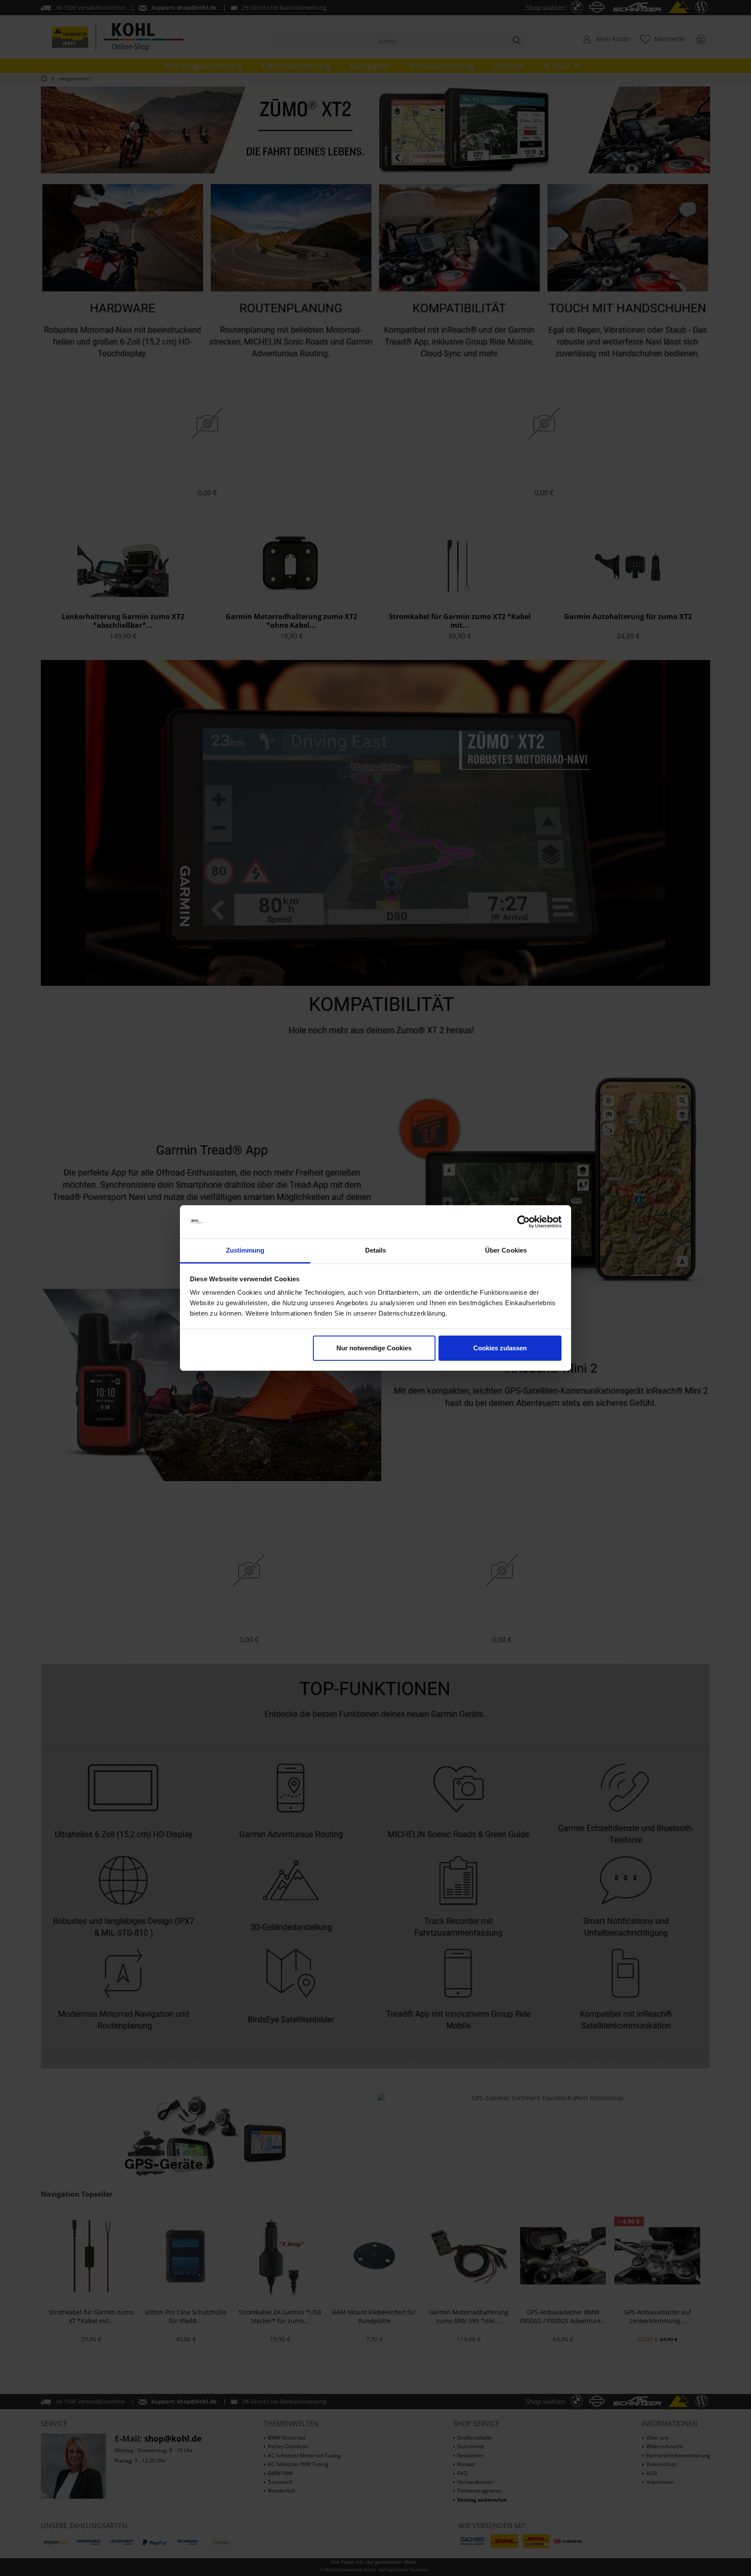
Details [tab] (376, 1250)
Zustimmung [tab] (245, 1250)
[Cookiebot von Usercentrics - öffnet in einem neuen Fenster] (523, 1222)
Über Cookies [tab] (506, 1250)
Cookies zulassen (500, 1348)
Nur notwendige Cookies (374, 1348)
